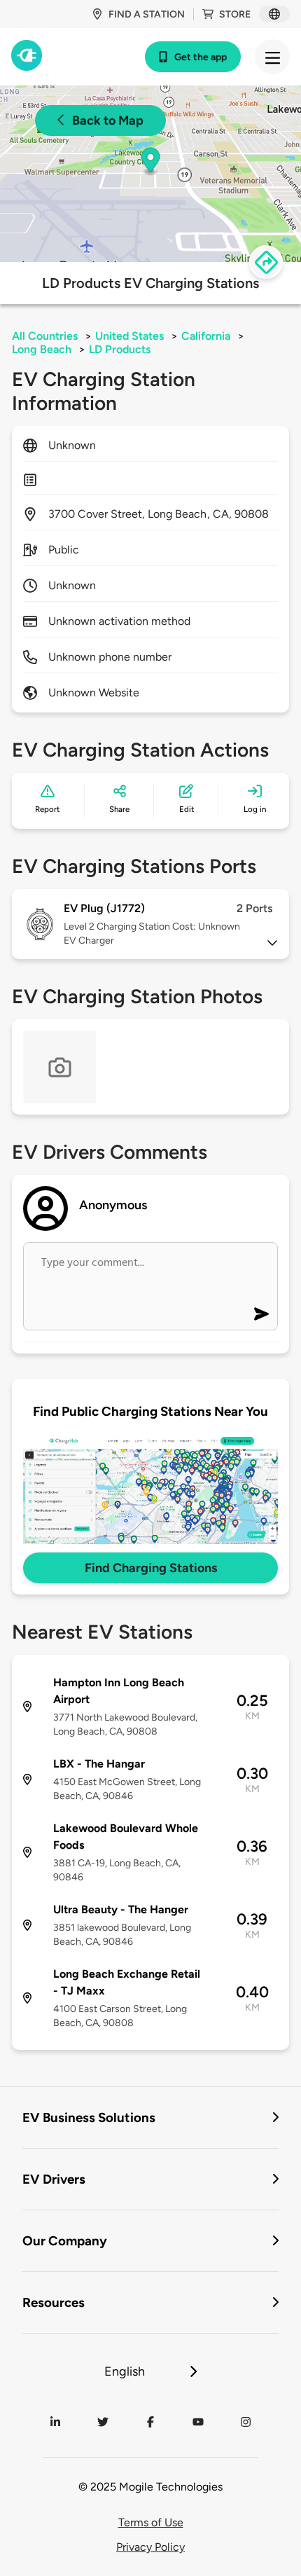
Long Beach (42, 349)
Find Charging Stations (151, 1568)
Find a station (147, 14)
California (206, 336)
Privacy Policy (150, 2547)
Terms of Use (151, 2522)
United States (129, 336)
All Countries (45, 336)
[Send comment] (261, 1314)
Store (235, 14)
